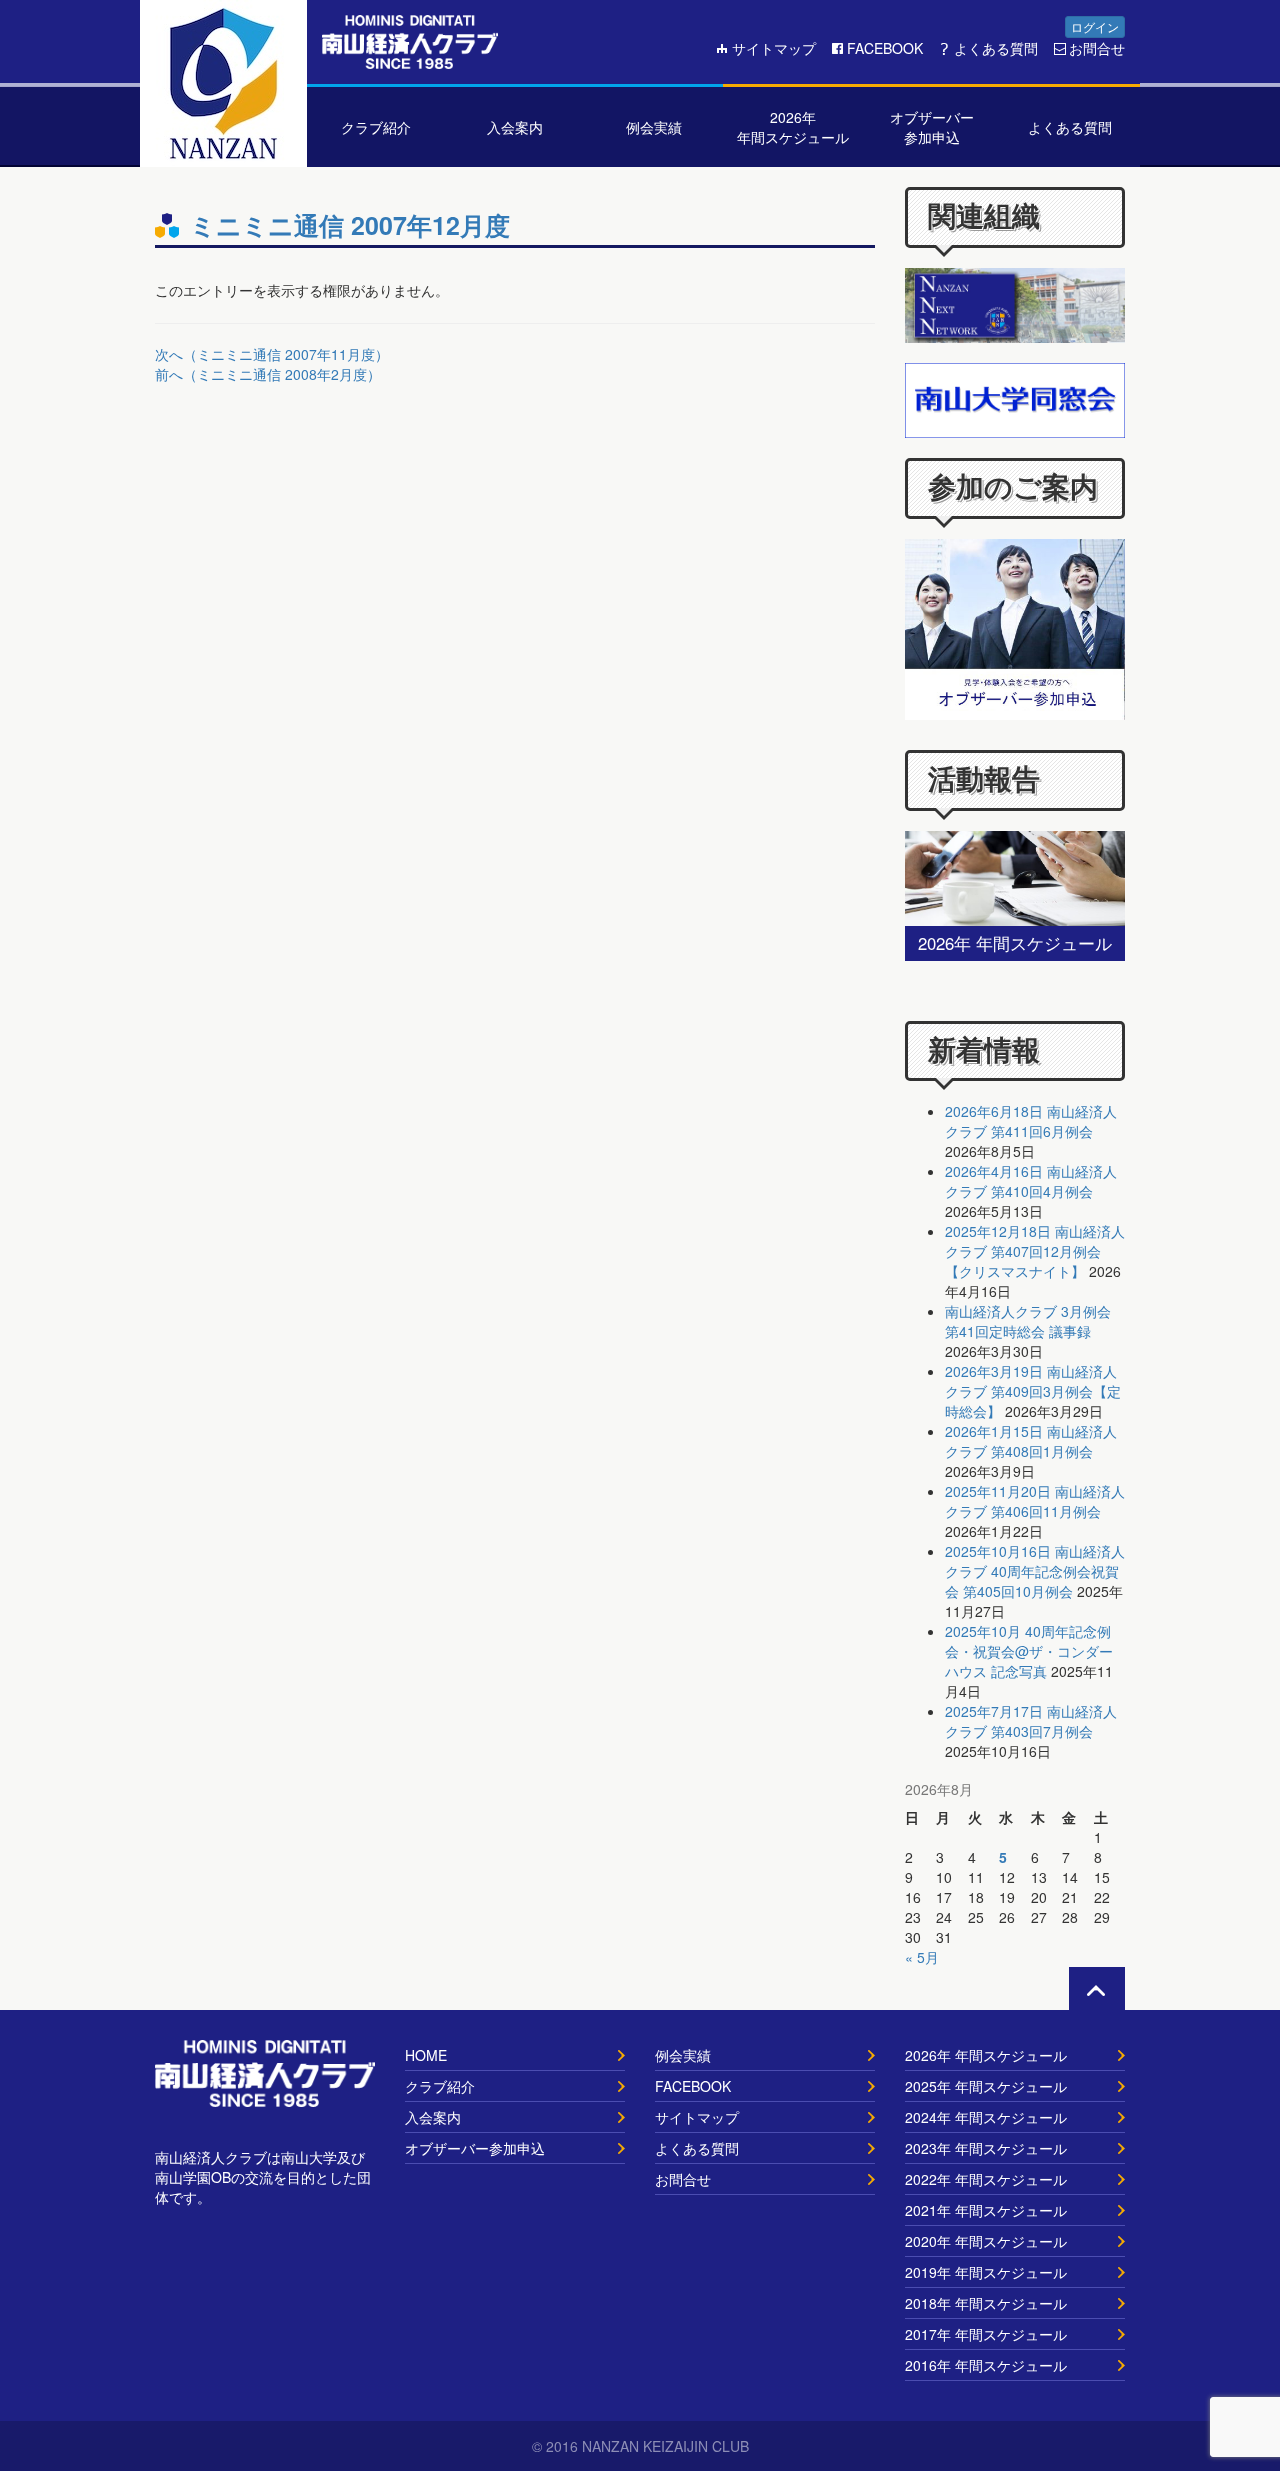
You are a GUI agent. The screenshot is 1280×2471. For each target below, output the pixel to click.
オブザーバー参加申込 (475, 2148)
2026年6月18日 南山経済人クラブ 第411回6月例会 (1031, 1121)
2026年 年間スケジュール (986, 2055)
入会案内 (433, 2117)
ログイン (1095, 26)
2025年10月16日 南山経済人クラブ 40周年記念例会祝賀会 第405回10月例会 (1035, 1571)
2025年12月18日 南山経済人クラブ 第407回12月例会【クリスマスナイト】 (1035, 1251)
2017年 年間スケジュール (986, 2334)
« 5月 (922, 1957)
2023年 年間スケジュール (986, 2148)
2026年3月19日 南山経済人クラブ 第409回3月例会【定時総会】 (1033, 1391)
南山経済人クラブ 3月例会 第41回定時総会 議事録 (1028, 1321)
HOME (426, 2055)
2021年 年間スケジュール (986, 2210)
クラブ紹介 (440, 2086)
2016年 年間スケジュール (986, 2365)
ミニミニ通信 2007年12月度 (350, 225)
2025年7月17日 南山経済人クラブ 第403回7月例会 (1031, 1721)
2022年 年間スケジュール (986, 2179)
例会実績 (683, 2055)
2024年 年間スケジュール (986, 2117)
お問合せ (1097, 48)
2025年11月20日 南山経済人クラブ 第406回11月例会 (1035, 1501)
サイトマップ (774, 48)
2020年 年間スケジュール (986, 2241)
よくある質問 (996, 48)
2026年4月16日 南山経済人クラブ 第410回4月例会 (1031, 1181)
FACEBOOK (885, 48)
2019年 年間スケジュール (986, 2272)
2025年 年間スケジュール (986, 2086)
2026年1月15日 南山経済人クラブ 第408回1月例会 (1031, 1441)
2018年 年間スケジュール (986, 2303)
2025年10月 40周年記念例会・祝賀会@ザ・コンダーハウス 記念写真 (1029, 1651)
